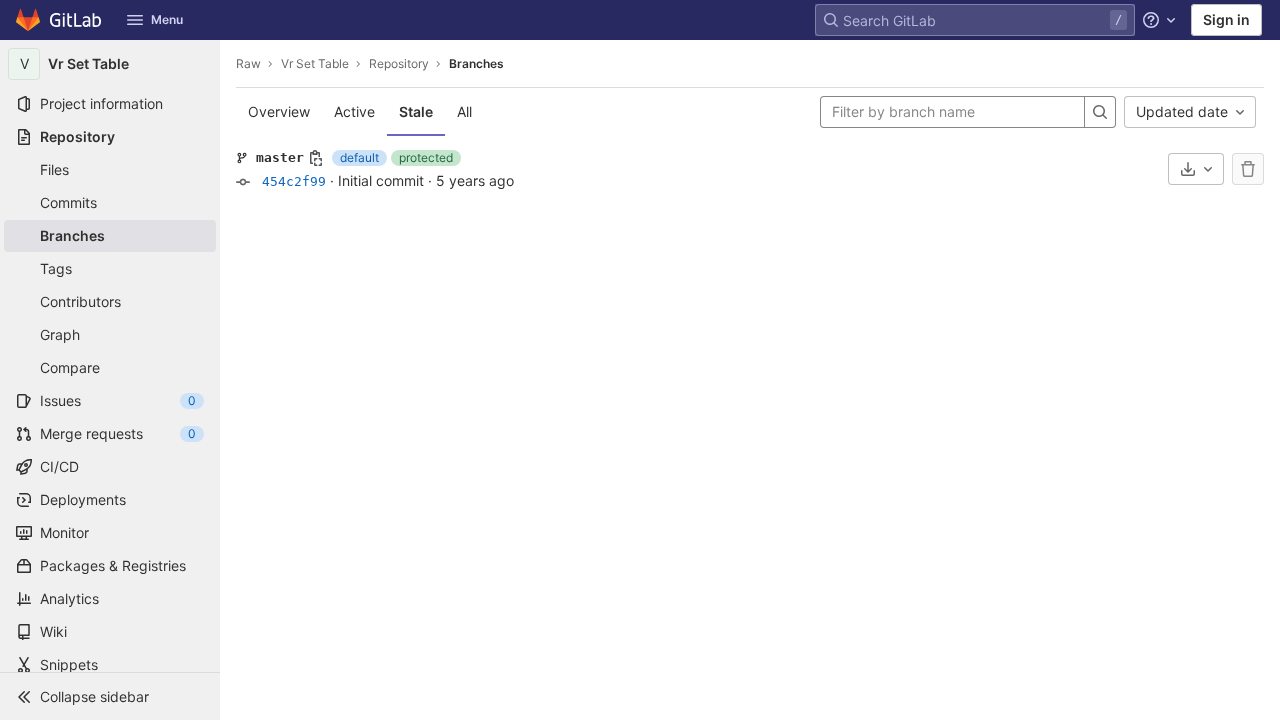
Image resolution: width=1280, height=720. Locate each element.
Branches (476, 63)
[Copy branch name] (316, 158)
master (280, 157)
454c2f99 (294, 181)
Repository (399, 63)
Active (354, 111)
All (464, 111)
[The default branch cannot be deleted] (1248, 169)
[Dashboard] (59, 20)
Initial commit (381, 180)
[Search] (1100, 112)
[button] (110, 696)
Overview (279, 111)
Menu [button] (167, 19)
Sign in (1226, 19)
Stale (416, 111)
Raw (248, 63)
